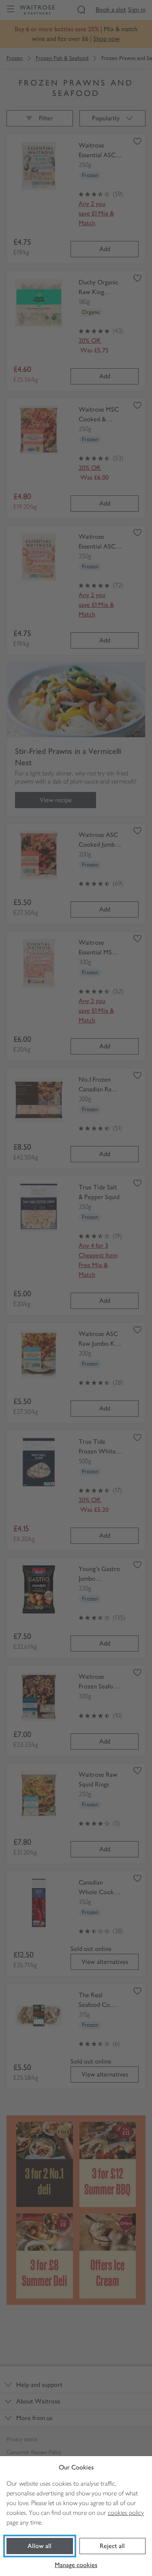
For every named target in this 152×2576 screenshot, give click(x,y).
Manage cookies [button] (76, 2565)
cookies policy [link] (126, 2513)
